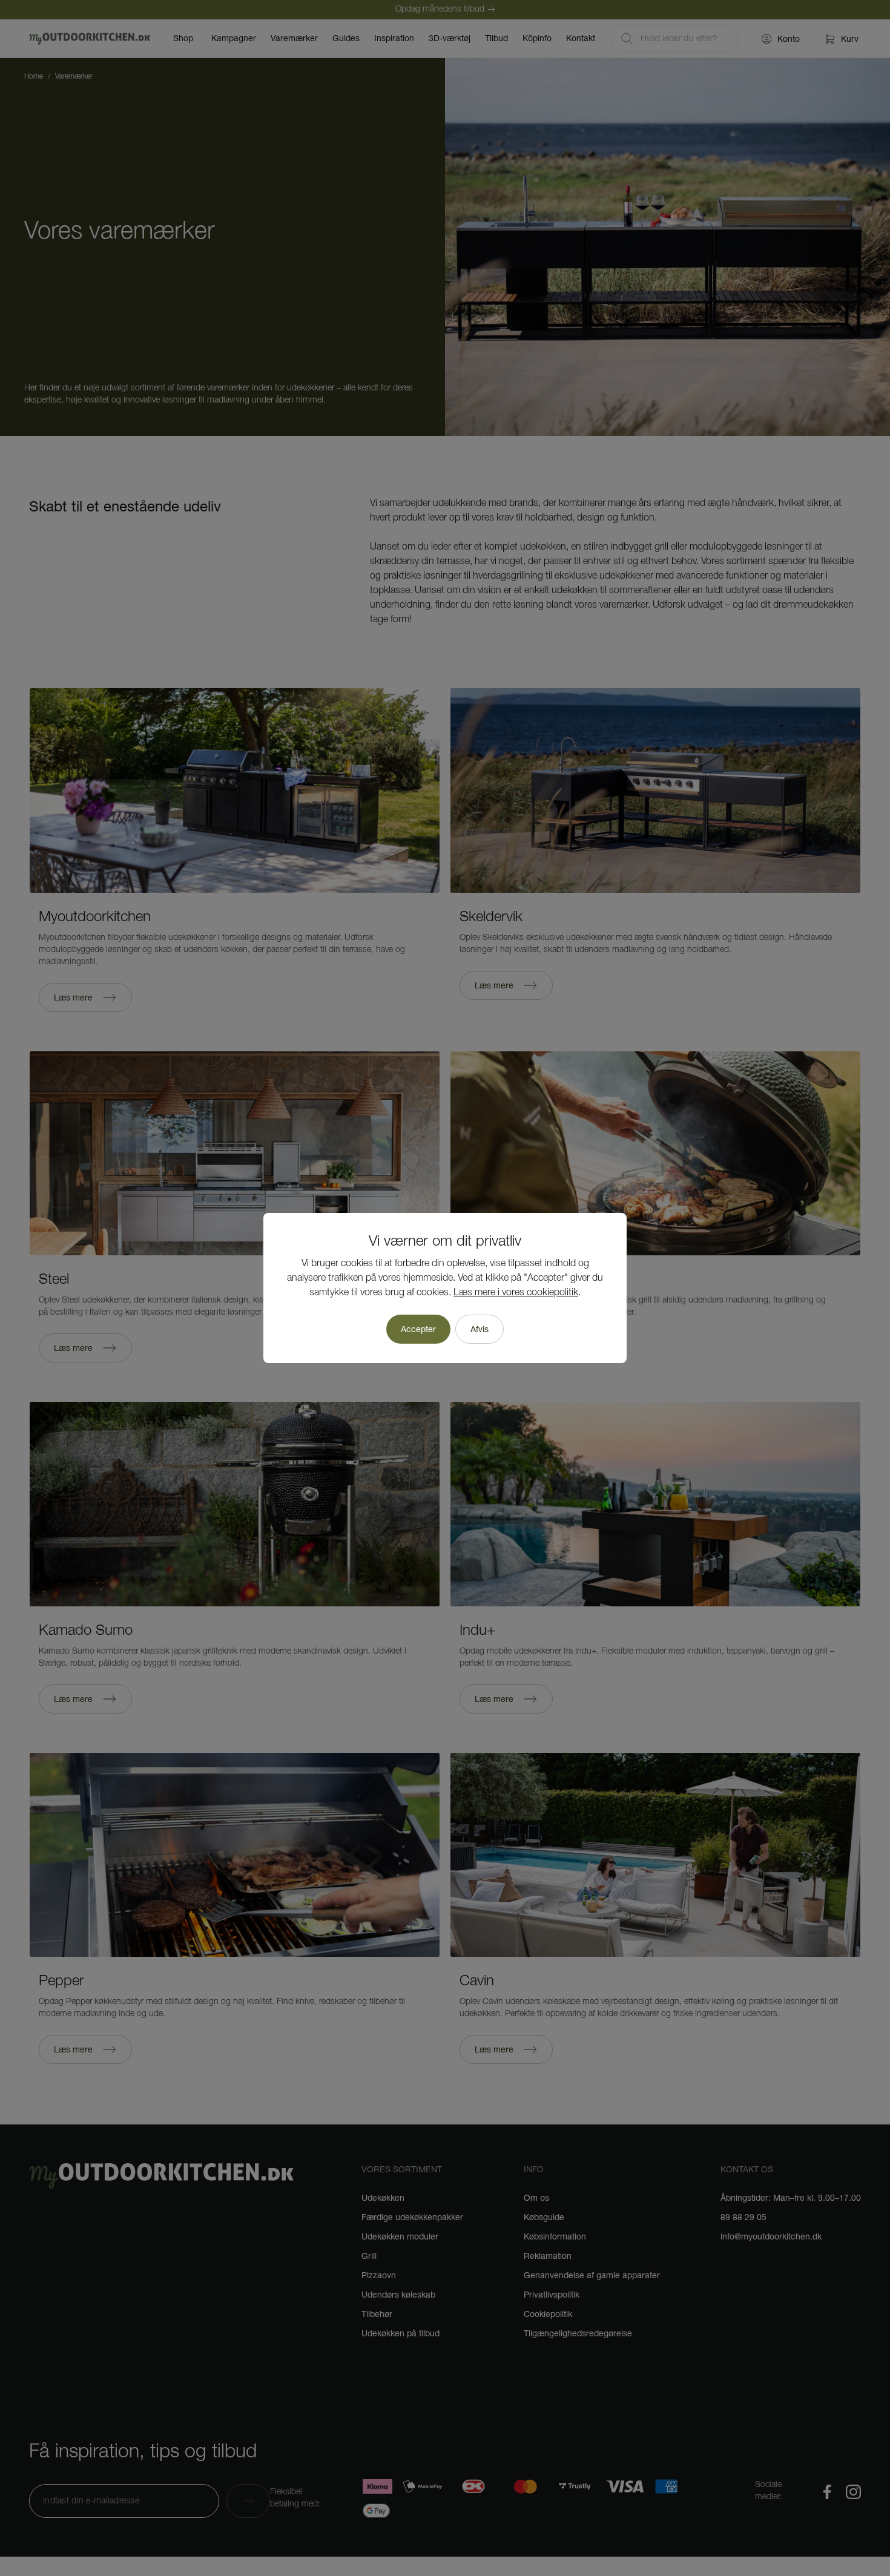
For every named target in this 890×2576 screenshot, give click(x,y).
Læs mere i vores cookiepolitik (516, 1293)
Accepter (418, 1329)
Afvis (480, 1329)
